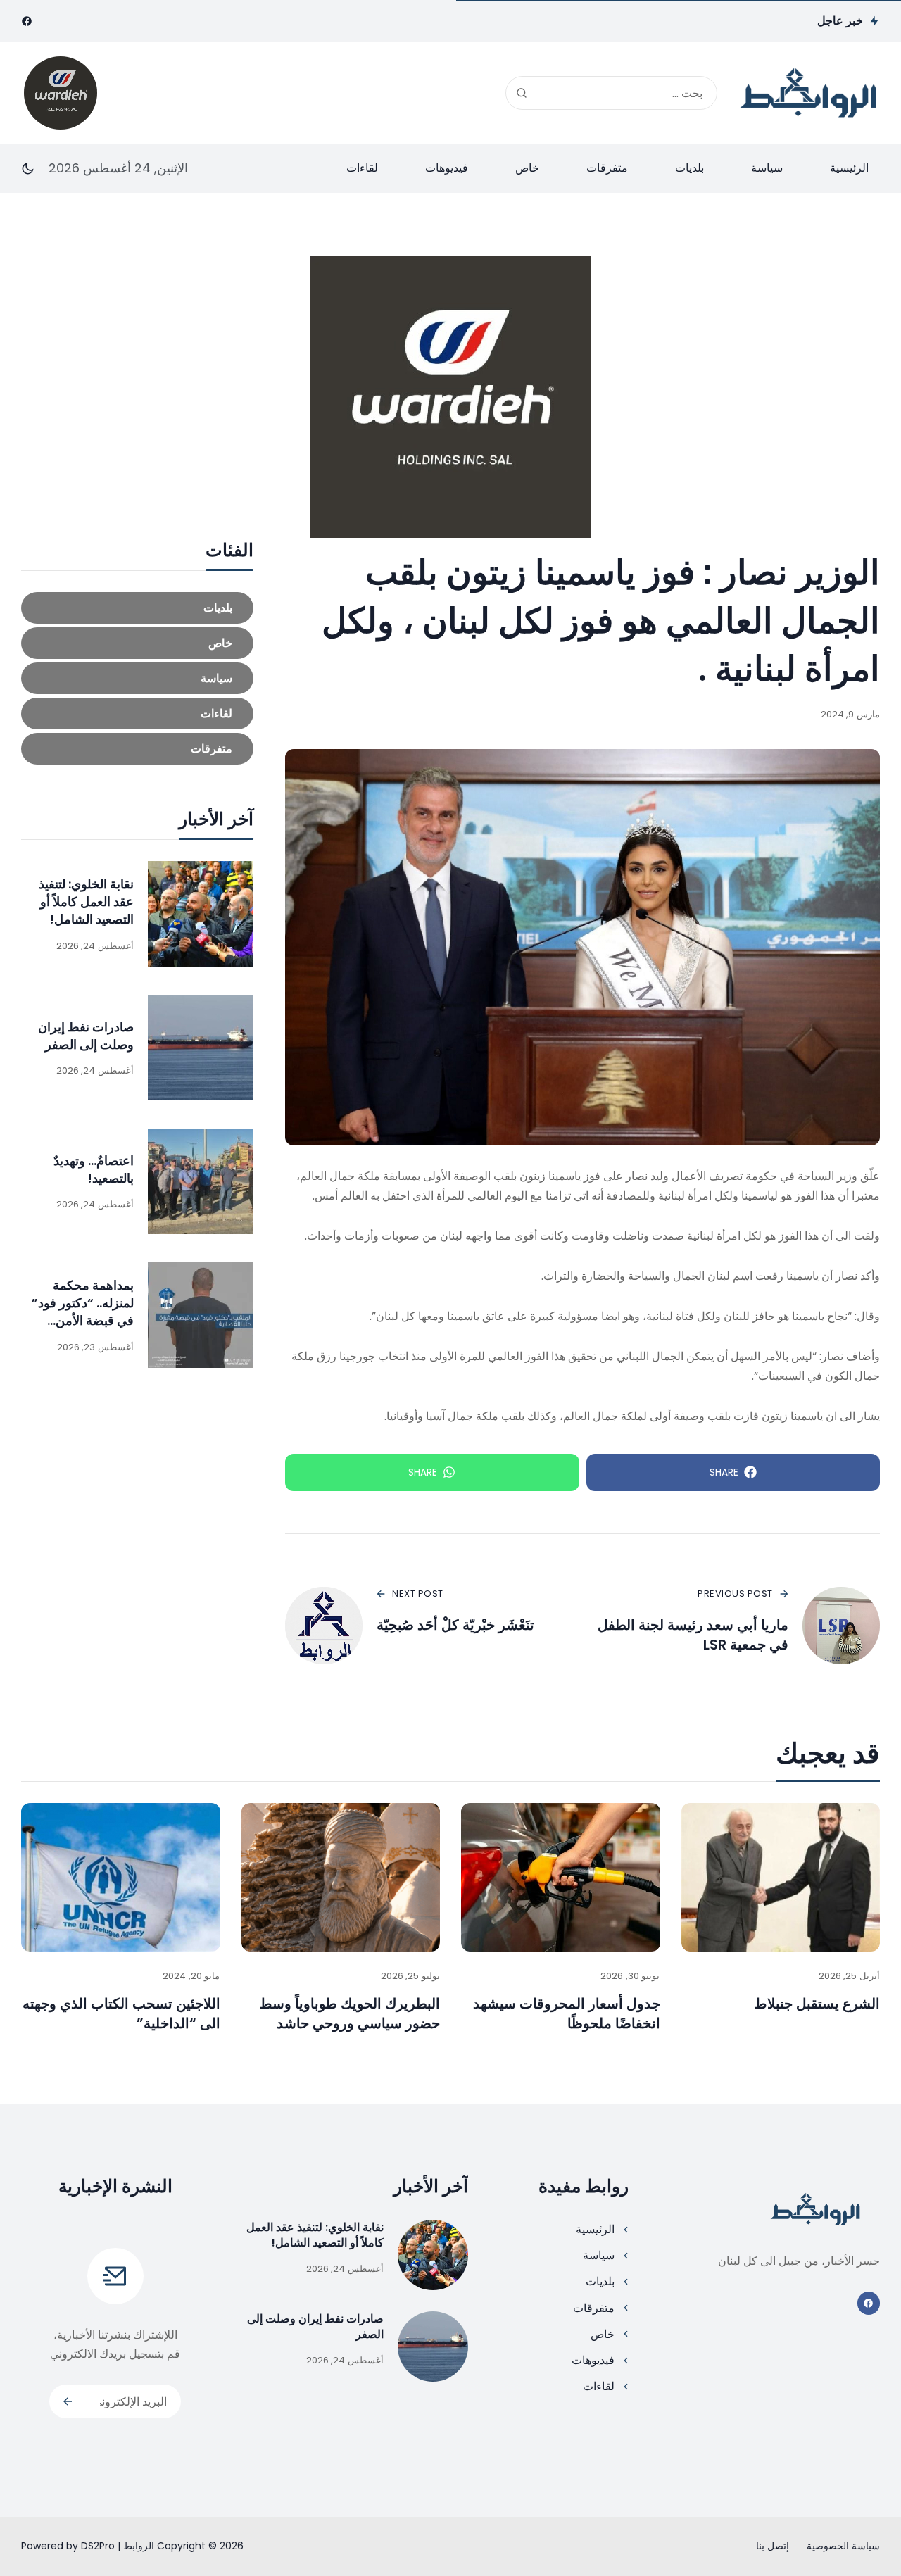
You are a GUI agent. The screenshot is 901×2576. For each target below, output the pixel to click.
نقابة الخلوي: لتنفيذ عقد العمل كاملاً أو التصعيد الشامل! (86, 901)
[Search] (522, 93)
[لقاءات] (137, 714)
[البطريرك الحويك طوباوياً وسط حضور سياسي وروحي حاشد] (341, 1878)
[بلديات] (137, 608)
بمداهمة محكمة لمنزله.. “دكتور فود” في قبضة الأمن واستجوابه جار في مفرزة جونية (83, 1321)
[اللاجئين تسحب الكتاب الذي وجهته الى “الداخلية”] (121, 1878)
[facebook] (27, 21)
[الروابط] (809, 93)
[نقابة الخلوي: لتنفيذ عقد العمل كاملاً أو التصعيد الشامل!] (201, 914)
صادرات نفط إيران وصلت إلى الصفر (86, 1036)
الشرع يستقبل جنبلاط (817, 2004)
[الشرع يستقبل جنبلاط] (781, 1878)
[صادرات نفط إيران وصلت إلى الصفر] (201, 1048)
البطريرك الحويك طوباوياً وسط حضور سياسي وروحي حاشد (349, 2013)
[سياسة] (137, 678)
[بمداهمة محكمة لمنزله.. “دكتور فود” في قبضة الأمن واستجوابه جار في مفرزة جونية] (201, 1315)
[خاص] (137, 643)
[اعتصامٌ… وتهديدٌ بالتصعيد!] (201, 1181)
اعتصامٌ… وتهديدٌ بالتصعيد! (94, 1169)
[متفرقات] (137, 749)
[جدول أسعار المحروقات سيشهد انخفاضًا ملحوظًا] (561, 1878)
